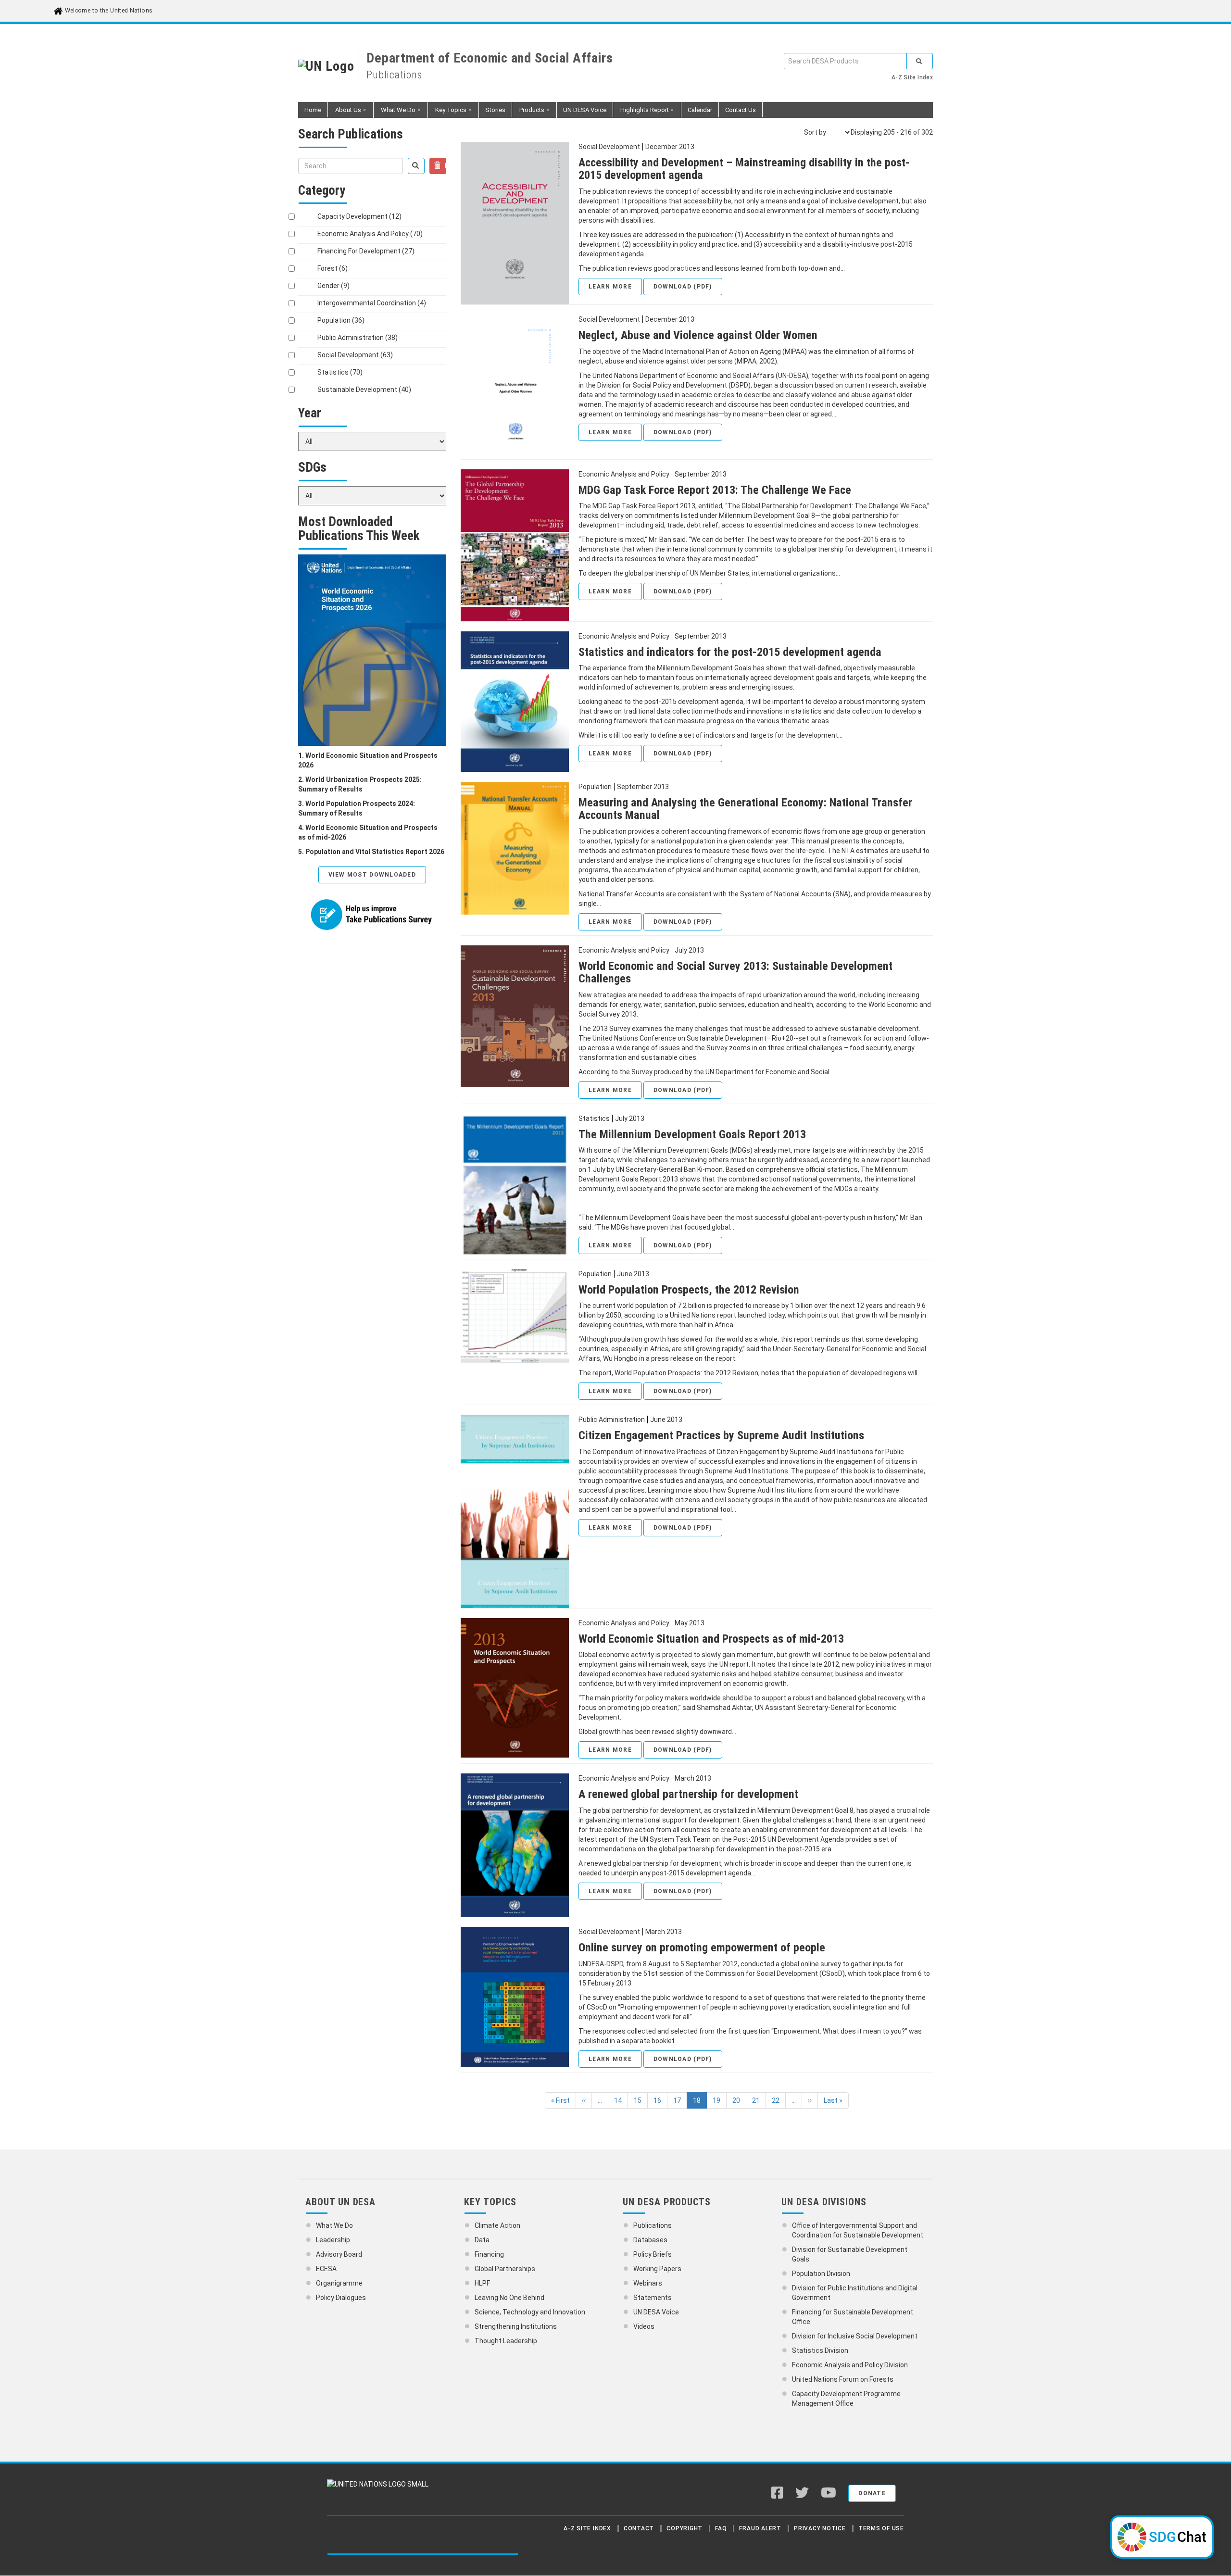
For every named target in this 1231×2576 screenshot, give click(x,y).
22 (779, 2100)
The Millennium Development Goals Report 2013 (692, 1134)
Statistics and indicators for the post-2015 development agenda (730, 652)
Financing (489, 2254)
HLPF (482, 2283)
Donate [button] (872, 2493)
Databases (650, 2240)
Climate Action (497, 2225)
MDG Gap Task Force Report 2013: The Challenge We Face (715, 490)
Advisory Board (339, 2254)
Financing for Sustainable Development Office (853, 2317)
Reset (445, 166)
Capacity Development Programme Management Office (846, 2399)
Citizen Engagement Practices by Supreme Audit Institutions (721, 1435)
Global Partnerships (505, 2269)
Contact (639, 2528)
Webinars (648, 2283)
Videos (644, 2326)
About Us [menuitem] (345, 112)
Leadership (333, 2240)
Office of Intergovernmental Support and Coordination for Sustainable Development (858, 2230)
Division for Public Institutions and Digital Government (855, 2293)
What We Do (334, 2225)
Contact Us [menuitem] (741, 110)
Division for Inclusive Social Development (855, 2336)
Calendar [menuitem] (700, 110)
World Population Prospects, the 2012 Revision (689, 1290)
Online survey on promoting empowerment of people (702, 1948)
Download (683, 287)
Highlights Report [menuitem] (641, 112)
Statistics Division (820, 2350)
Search (920, 61)
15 (641, 2100)
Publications (653, 2225)
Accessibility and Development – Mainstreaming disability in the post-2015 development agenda (744, 169)
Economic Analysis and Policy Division (850, 2365)
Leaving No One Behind (509, 2298)
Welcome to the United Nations (108, 11)
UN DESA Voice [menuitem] (585, 110)
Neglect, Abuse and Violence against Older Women (698, 335)
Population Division (821, 2274)
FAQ (721, 2528)
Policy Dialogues (341, 2298)
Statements (653, 2298)
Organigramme (339, 2283)
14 (621, 2100)
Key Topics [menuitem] (447, 112)
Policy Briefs (653, 2254)
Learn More (610, 287)
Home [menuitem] (313, 110)
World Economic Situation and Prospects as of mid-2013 (711, 1639)
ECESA (326, 2269)
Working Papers (657, 2269)
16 (660, 2100)
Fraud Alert (760, 2528)
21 (759, 2100)
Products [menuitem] (528, 112)
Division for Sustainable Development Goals (850, 2254)
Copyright (685, 2528)
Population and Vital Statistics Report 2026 (375, 852)
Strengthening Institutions (516, 2326)
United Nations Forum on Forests (843, 2379)
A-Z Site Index (912, 77)
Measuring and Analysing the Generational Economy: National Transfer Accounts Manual (745, 809)
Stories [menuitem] (495, 110)
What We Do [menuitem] (395, 112)
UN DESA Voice (656, 2312)
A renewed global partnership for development (688, 1794)
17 (680, 2100)
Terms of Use (881, 2528)
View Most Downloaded (372, 875)
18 (700, 2103)
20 (739, 2100)
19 (720, 2100)
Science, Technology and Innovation (530, 2312)
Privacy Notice (820, 2528)
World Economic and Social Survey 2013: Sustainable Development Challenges (735, 972)
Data (482, 2240)
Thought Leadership (506, 2341)
